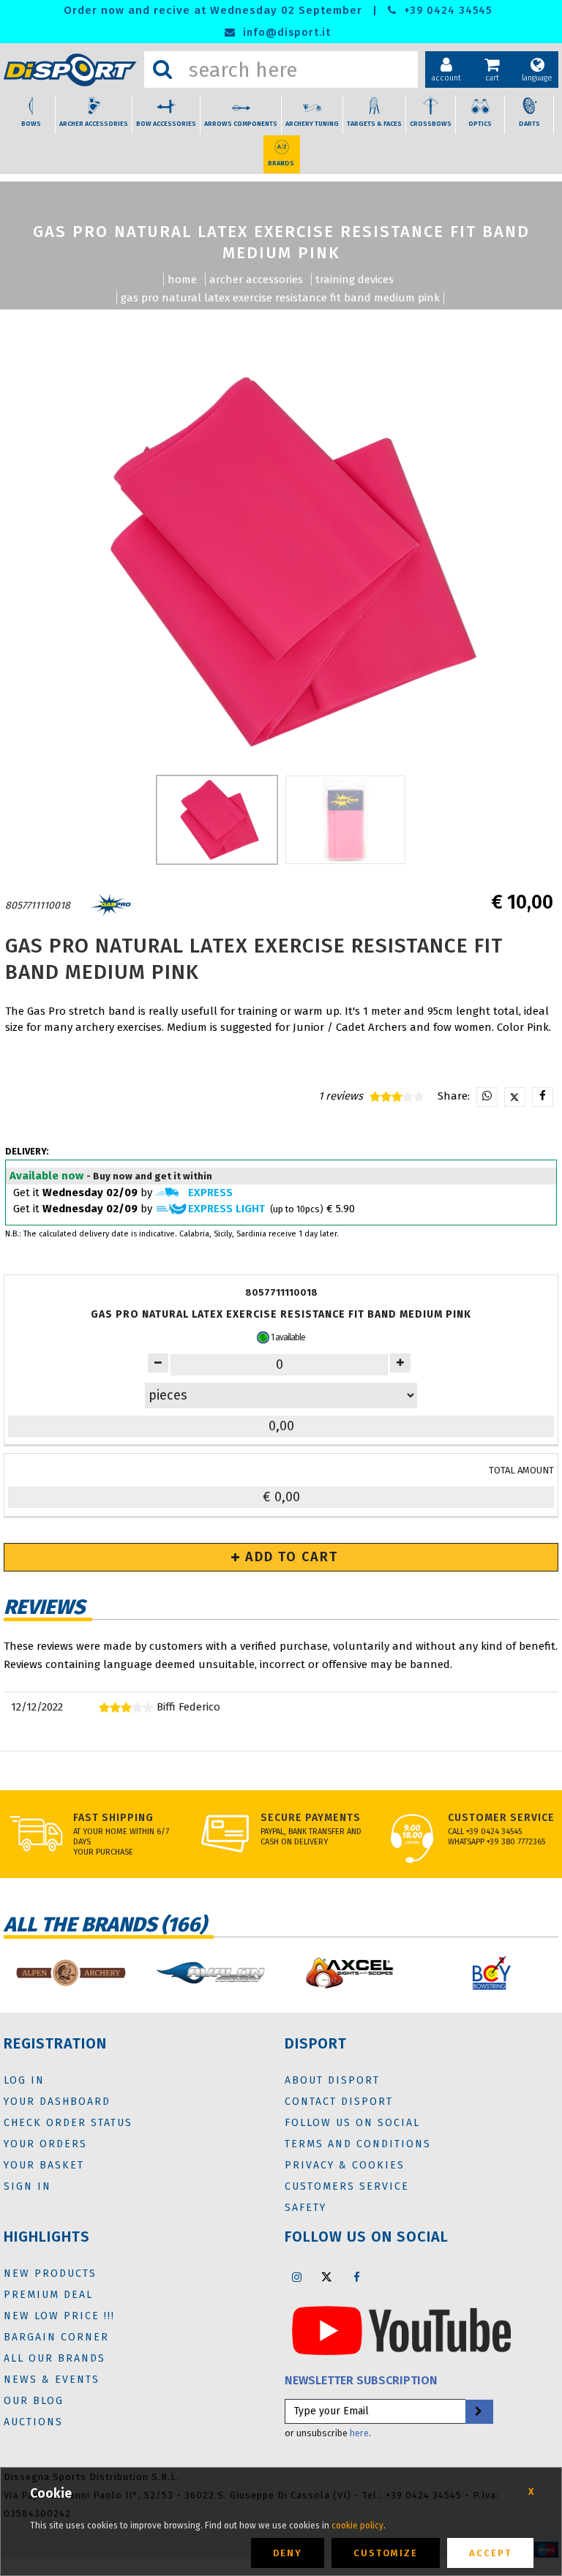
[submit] (479, 2412)
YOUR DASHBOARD (57, 2102)
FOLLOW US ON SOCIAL (352, 2123)
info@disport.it (285, 33)
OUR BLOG (34, 2401)
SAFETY (306, 2208)
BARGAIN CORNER (56, 2337)
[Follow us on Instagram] (296, 2277)
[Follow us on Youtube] (401, 2330)
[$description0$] (151, 1973)
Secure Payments (311, 1818)
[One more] (158, 1363)
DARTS (529, 124)
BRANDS (281, 163)
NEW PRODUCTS (50, 2273)
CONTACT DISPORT (339, 2102)
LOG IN (24, 2080)
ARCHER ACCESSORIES (94, 124)
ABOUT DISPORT (332, 2080)
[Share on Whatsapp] (487, 1097)
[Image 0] (217, 819)
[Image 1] (346, 819)
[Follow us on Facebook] (356, 2277)
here (359, 2433)
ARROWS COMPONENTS (241, 124)
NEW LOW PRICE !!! (59, 2316)
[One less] (400, 1363)
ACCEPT (490, 2553)
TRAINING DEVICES (355, 279)
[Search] (162, 70)
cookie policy (357, 2526)
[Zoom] (281, 562)
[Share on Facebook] (543, 1097)
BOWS (31, 124)
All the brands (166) (105, 1925)
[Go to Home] (70, 70)
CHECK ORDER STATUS (68, 2123)
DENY (288, 2553)
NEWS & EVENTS (52, 2380)
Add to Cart (289, 1557)
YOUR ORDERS (45, 2144)
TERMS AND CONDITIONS (358, 2144)
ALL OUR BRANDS (55, 2358)
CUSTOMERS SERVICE (347, 2186)
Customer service (501, 1818)
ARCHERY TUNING (312, 124)
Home (182, 279)
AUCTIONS (33, 2422)
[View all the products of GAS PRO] (110, 905)
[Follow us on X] (326, 2277)
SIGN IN (27, 2186)
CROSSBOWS (431, 124)
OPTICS (480, 124)
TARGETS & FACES (374, 124)
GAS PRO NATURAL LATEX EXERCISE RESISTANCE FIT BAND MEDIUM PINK (280, 298)
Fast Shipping (113, 1818)
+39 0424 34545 (446, 11)
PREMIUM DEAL (48, 2295)
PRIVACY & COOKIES (345, 2165)
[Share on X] (515, 1097)
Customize (386, 2553)
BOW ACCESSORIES (166, 124)
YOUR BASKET (44, 2165)
